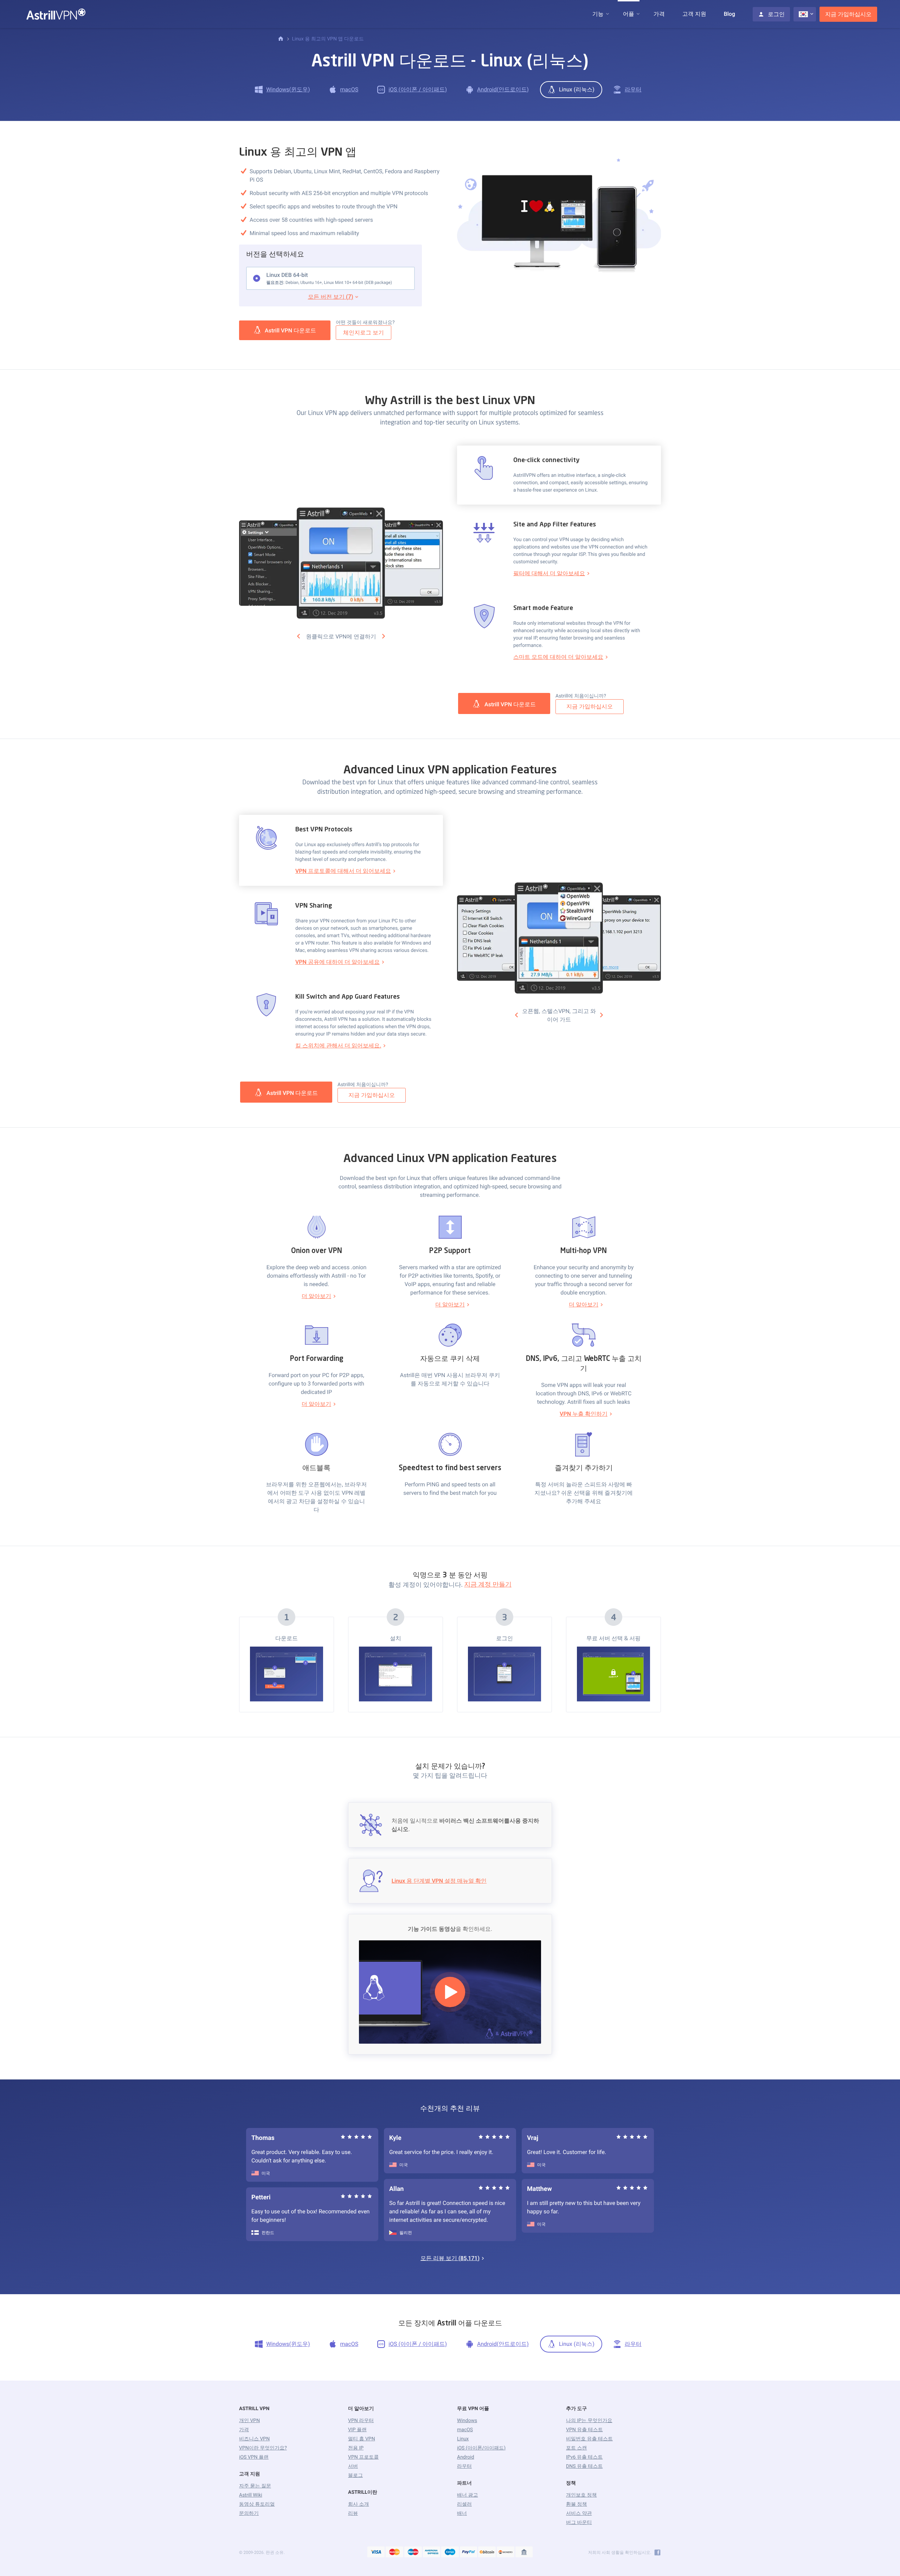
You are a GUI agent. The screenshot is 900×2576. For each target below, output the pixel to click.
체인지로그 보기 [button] (364, 333)
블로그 (355, 2476)
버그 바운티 (579, 2523)
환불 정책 (576, 2504)
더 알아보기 (316, 1296)
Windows (467, 2421)
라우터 (633, 89)
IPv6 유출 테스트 (584, 2457)
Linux (463, 2439)
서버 (353, 2466)
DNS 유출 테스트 (584, 2466)
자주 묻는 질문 (255, 2486)
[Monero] (506, 2552)
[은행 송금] (524, 2552)
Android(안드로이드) (503, 89)
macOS (349, 89)
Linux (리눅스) (577, 89)
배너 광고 (467, 2495)
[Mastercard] (394, 2552)
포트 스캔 (576, 2448)
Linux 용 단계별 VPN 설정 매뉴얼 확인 (439, 1881)
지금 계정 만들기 (488, 1585)
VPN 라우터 (361, 2421)
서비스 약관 (579, 2513)
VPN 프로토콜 (363, 2457)
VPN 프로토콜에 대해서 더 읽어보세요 (343, 871)
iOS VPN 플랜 (254, 2457)
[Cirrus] (450, 2552)
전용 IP (356, 2448)
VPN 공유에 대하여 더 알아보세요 (337, 962)
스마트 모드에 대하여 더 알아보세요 (558, 657)
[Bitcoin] (487, 2552)
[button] (598, 14)
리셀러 (464, 2504)
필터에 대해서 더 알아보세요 (549, 573)
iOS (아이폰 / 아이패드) (418, 89)
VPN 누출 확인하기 (584, 1414)
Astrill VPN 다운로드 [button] (290, 330)
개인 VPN (249, 2421)
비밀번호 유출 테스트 (589, 2439)
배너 (462, 2513)
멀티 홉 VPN (362, 2439)
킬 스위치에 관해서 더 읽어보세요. (338, 1046)
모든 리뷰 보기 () (450, 2258)
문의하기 (249, 2513)
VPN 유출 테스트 (584, 2430)
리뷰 (353, 2513)
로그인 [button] (776, 14)
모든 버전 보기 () (331, 297)
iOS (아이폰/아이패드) (481, 2448)
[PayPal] (469, 2552)
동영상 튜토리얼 (257, 2504)
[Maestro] (413, 2552)
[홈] (281, 39)
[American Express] (432, 2552)
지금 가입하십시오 (848, 14)
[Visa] (376, 2552)
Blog (729, 14)
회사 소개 (358, 2504)
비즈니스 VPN (254, 2439)
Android (466, 2457)
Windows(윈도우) (288, 89)
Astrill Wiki (251, 2495)
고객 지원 (694, 14)
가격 (659, 14)
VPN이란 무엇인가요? (263, 2448)
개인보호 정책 (581, 2495)
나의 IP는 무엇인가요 (589, 2421)
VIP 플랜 (357, 2430)
